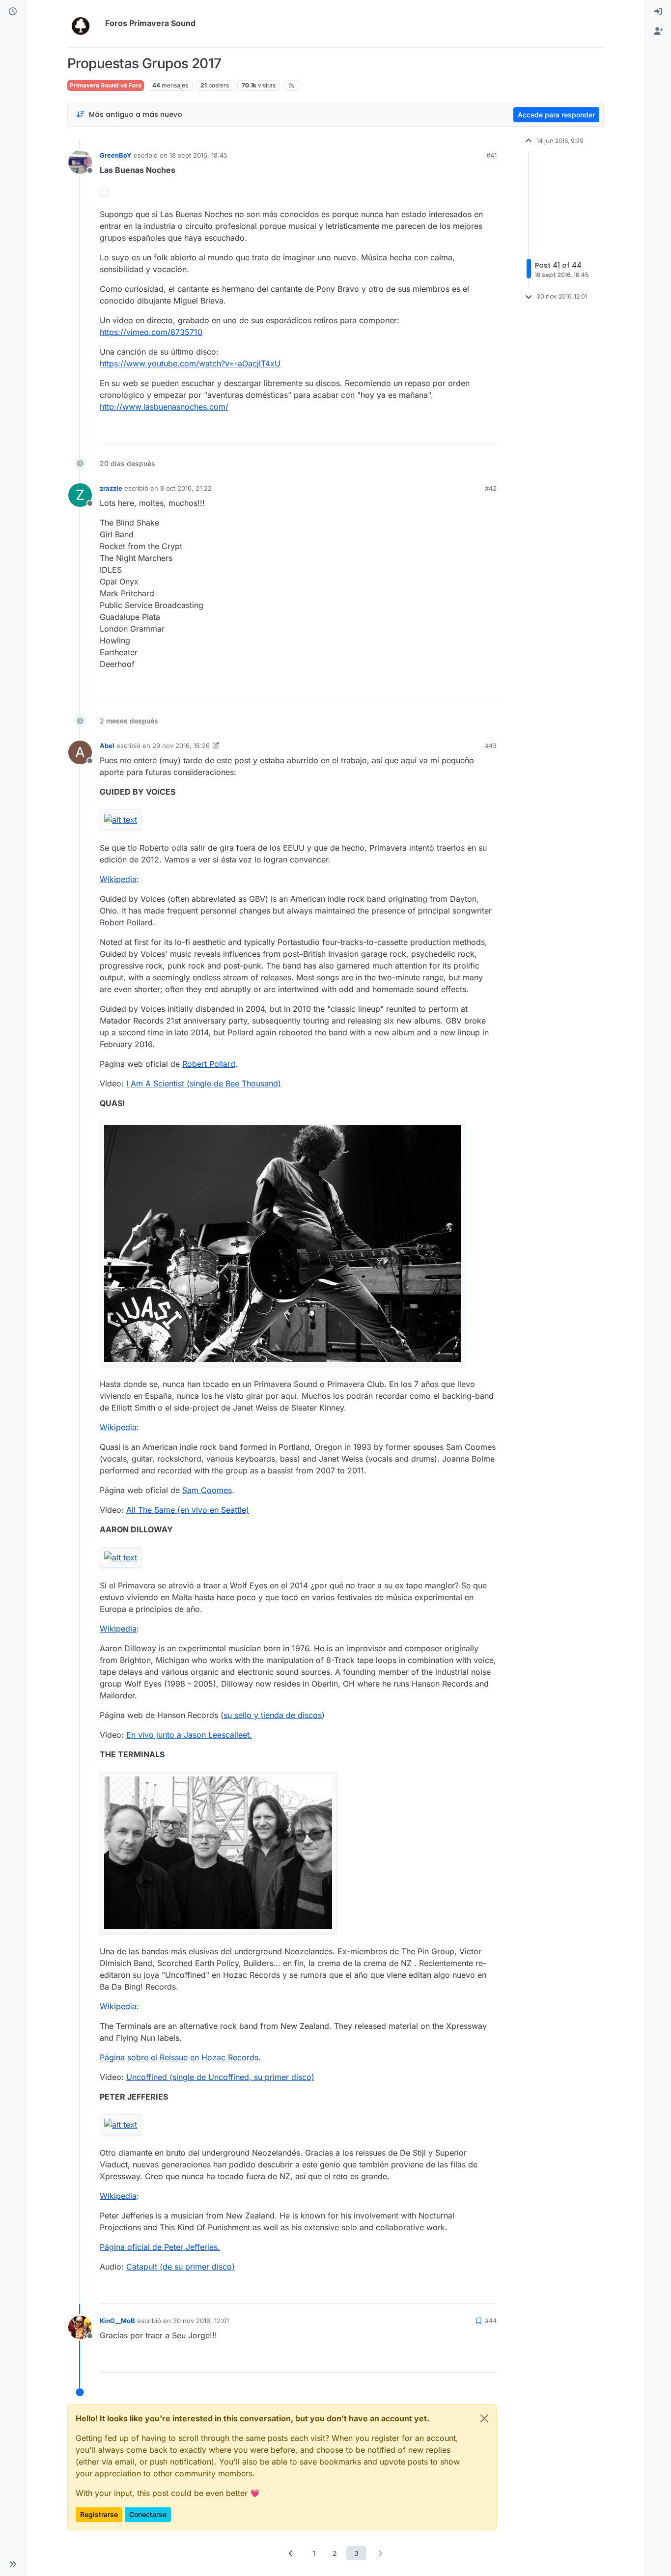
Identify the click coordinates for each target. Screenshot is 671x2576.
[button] (13, 2564)
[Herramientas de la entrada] (488, 432)
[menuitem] (658, 12)
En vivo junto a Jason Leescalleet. (189, 1735)
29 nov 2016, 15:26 (181, 746)
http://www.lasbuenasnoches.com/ (164, 407)
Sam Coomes (207, 1490)
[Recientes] (13, 12)
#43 (491, 746)
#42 (491, 488)
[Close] (484, 2418)
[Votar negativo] (469, 432)
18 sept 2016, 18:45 (198, 155)
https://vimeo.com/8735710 (151, 332)
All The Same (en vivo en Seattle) (188, 1510)
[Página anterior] (291, 2553)
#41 (491, 155)
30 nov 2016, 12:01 (201, 2321)
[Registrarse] (658, 31)
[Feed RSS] (292, 85)
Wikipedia (118, 879)
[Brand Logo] (84, 24)
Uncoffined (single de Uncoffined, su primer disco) (220, 2077)
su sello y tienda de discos (273, 1715)
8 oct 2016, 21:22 (186, 488)
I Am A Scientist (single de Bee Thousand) (204, 1083)
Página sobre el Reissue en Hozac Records (179, 2057)
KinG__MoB (117, 2321)
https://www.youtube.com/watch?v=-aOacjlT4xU (190, 363)
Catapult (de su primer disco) (181, 2267)
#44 (491, 2321)
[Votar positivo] (434, 432)
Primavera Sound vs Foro (106, 85)
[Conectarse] (658, 12)
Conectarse (148, 2514)
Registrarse (99, 2514)
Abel (107, 746)
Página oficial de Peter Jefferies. (160, 2247)
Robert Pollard (209, 1064)
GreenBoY (116, 155)
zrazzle (111, 488)
